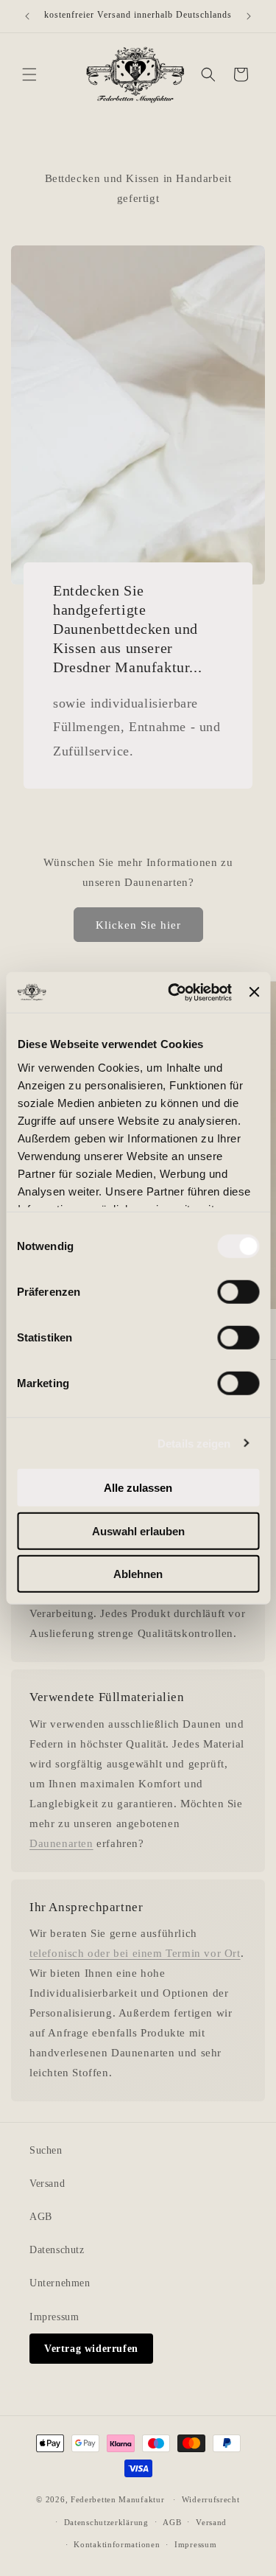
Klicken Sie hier (138, 925)
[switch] (238, 1292)
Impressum (54, 2317)
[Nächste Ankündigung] (249, 16)
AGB (41, 2217)
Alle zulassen (138, 1488)
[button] (29, 74)
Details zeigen (194, 1443)
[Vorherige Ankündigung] (27, 16)
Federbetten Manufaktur (117, 2499)
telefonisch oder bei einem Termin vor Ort (135, 1953)
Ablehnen (138, 1574)
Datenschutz (57, 2250)
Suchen (46, 2150)
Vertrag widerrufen (91, 2349)
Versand (47, 2184)
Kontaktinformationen (117, 2544)
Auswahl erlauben (138, 1530)
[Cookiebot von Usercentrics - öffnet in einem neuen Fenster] (173, 992)
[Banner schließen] (254, 992)
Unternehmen (60, 2283)
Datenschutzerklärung (106, 2522)
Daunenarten (61, 1843)
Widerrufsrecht (211, 2499)
